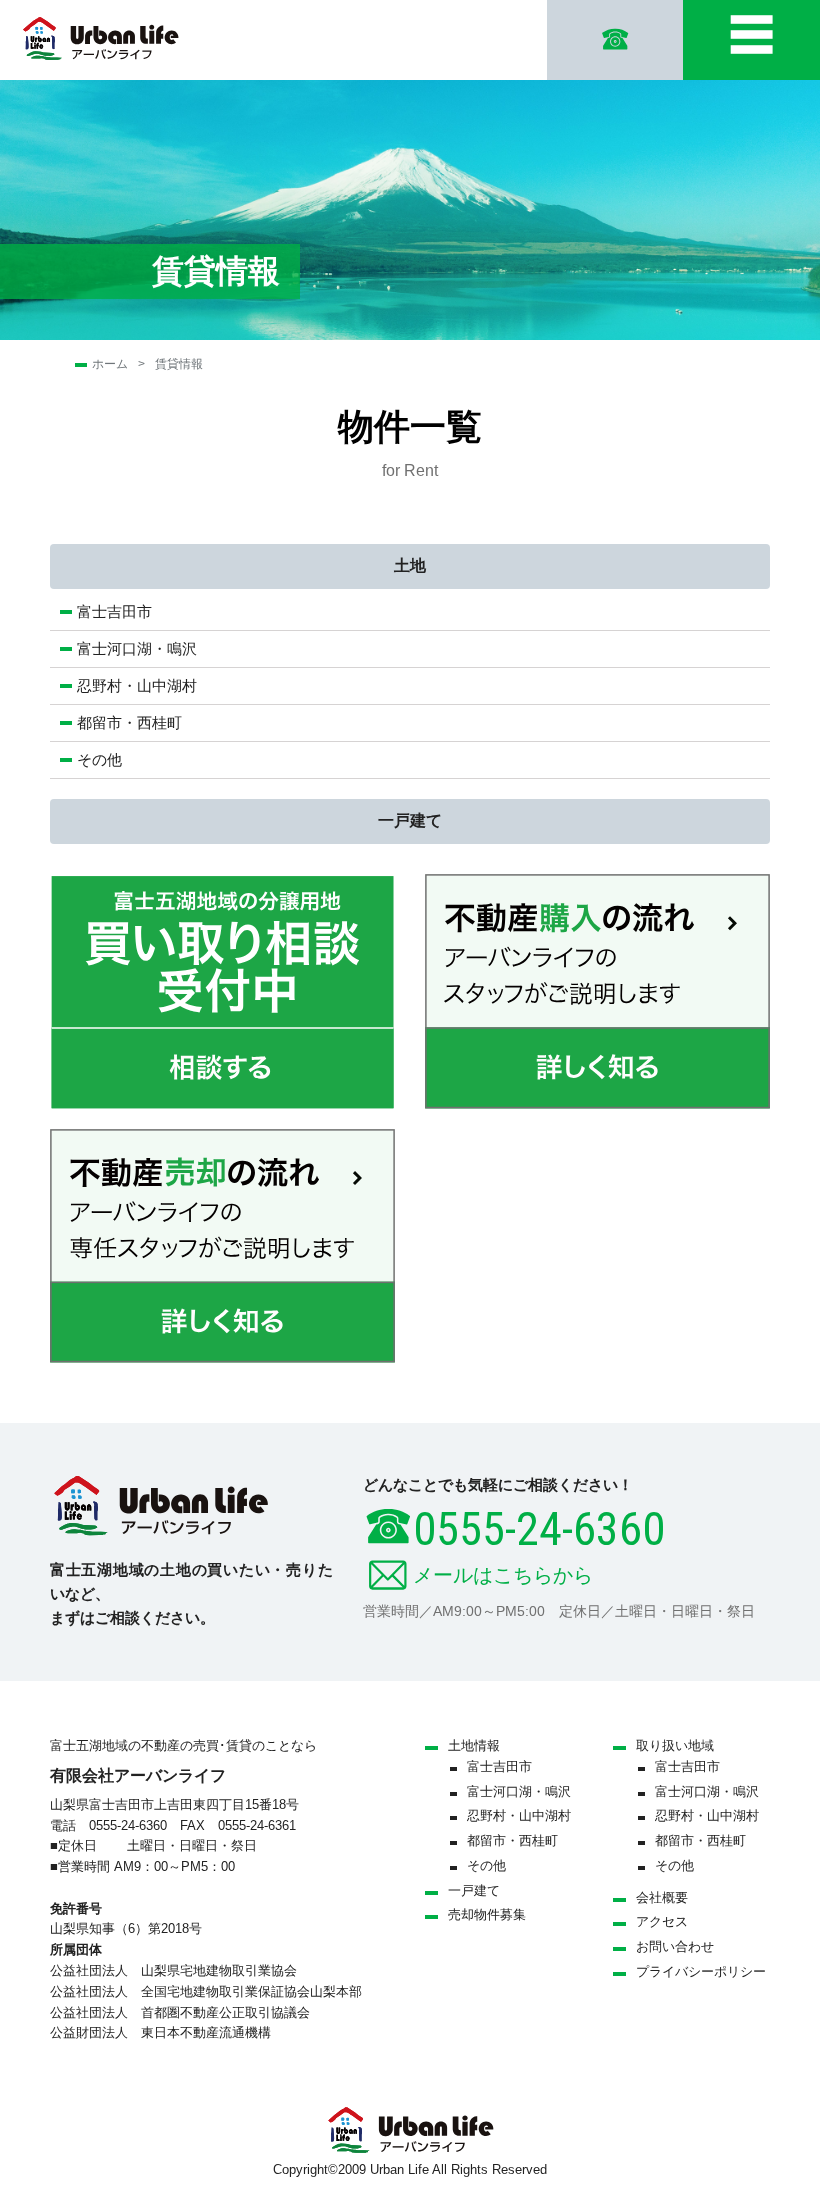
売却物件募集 (487, 1914)
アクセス (662, 1921)
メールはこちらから (503, 1575)
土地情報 (474, 1745)
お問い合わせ (675, 1946)
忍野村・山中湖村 (137, 685)
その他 (99, 759)
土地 (410, 565)
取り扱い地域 (675, 1745)
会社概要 (662, 1897)
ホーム (110, 364)
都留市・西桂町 (129, 722)
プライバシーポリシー (701, 1971)
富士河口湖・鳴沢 (144, 648)
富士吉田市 (114, 611)
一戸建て (410, 820)
